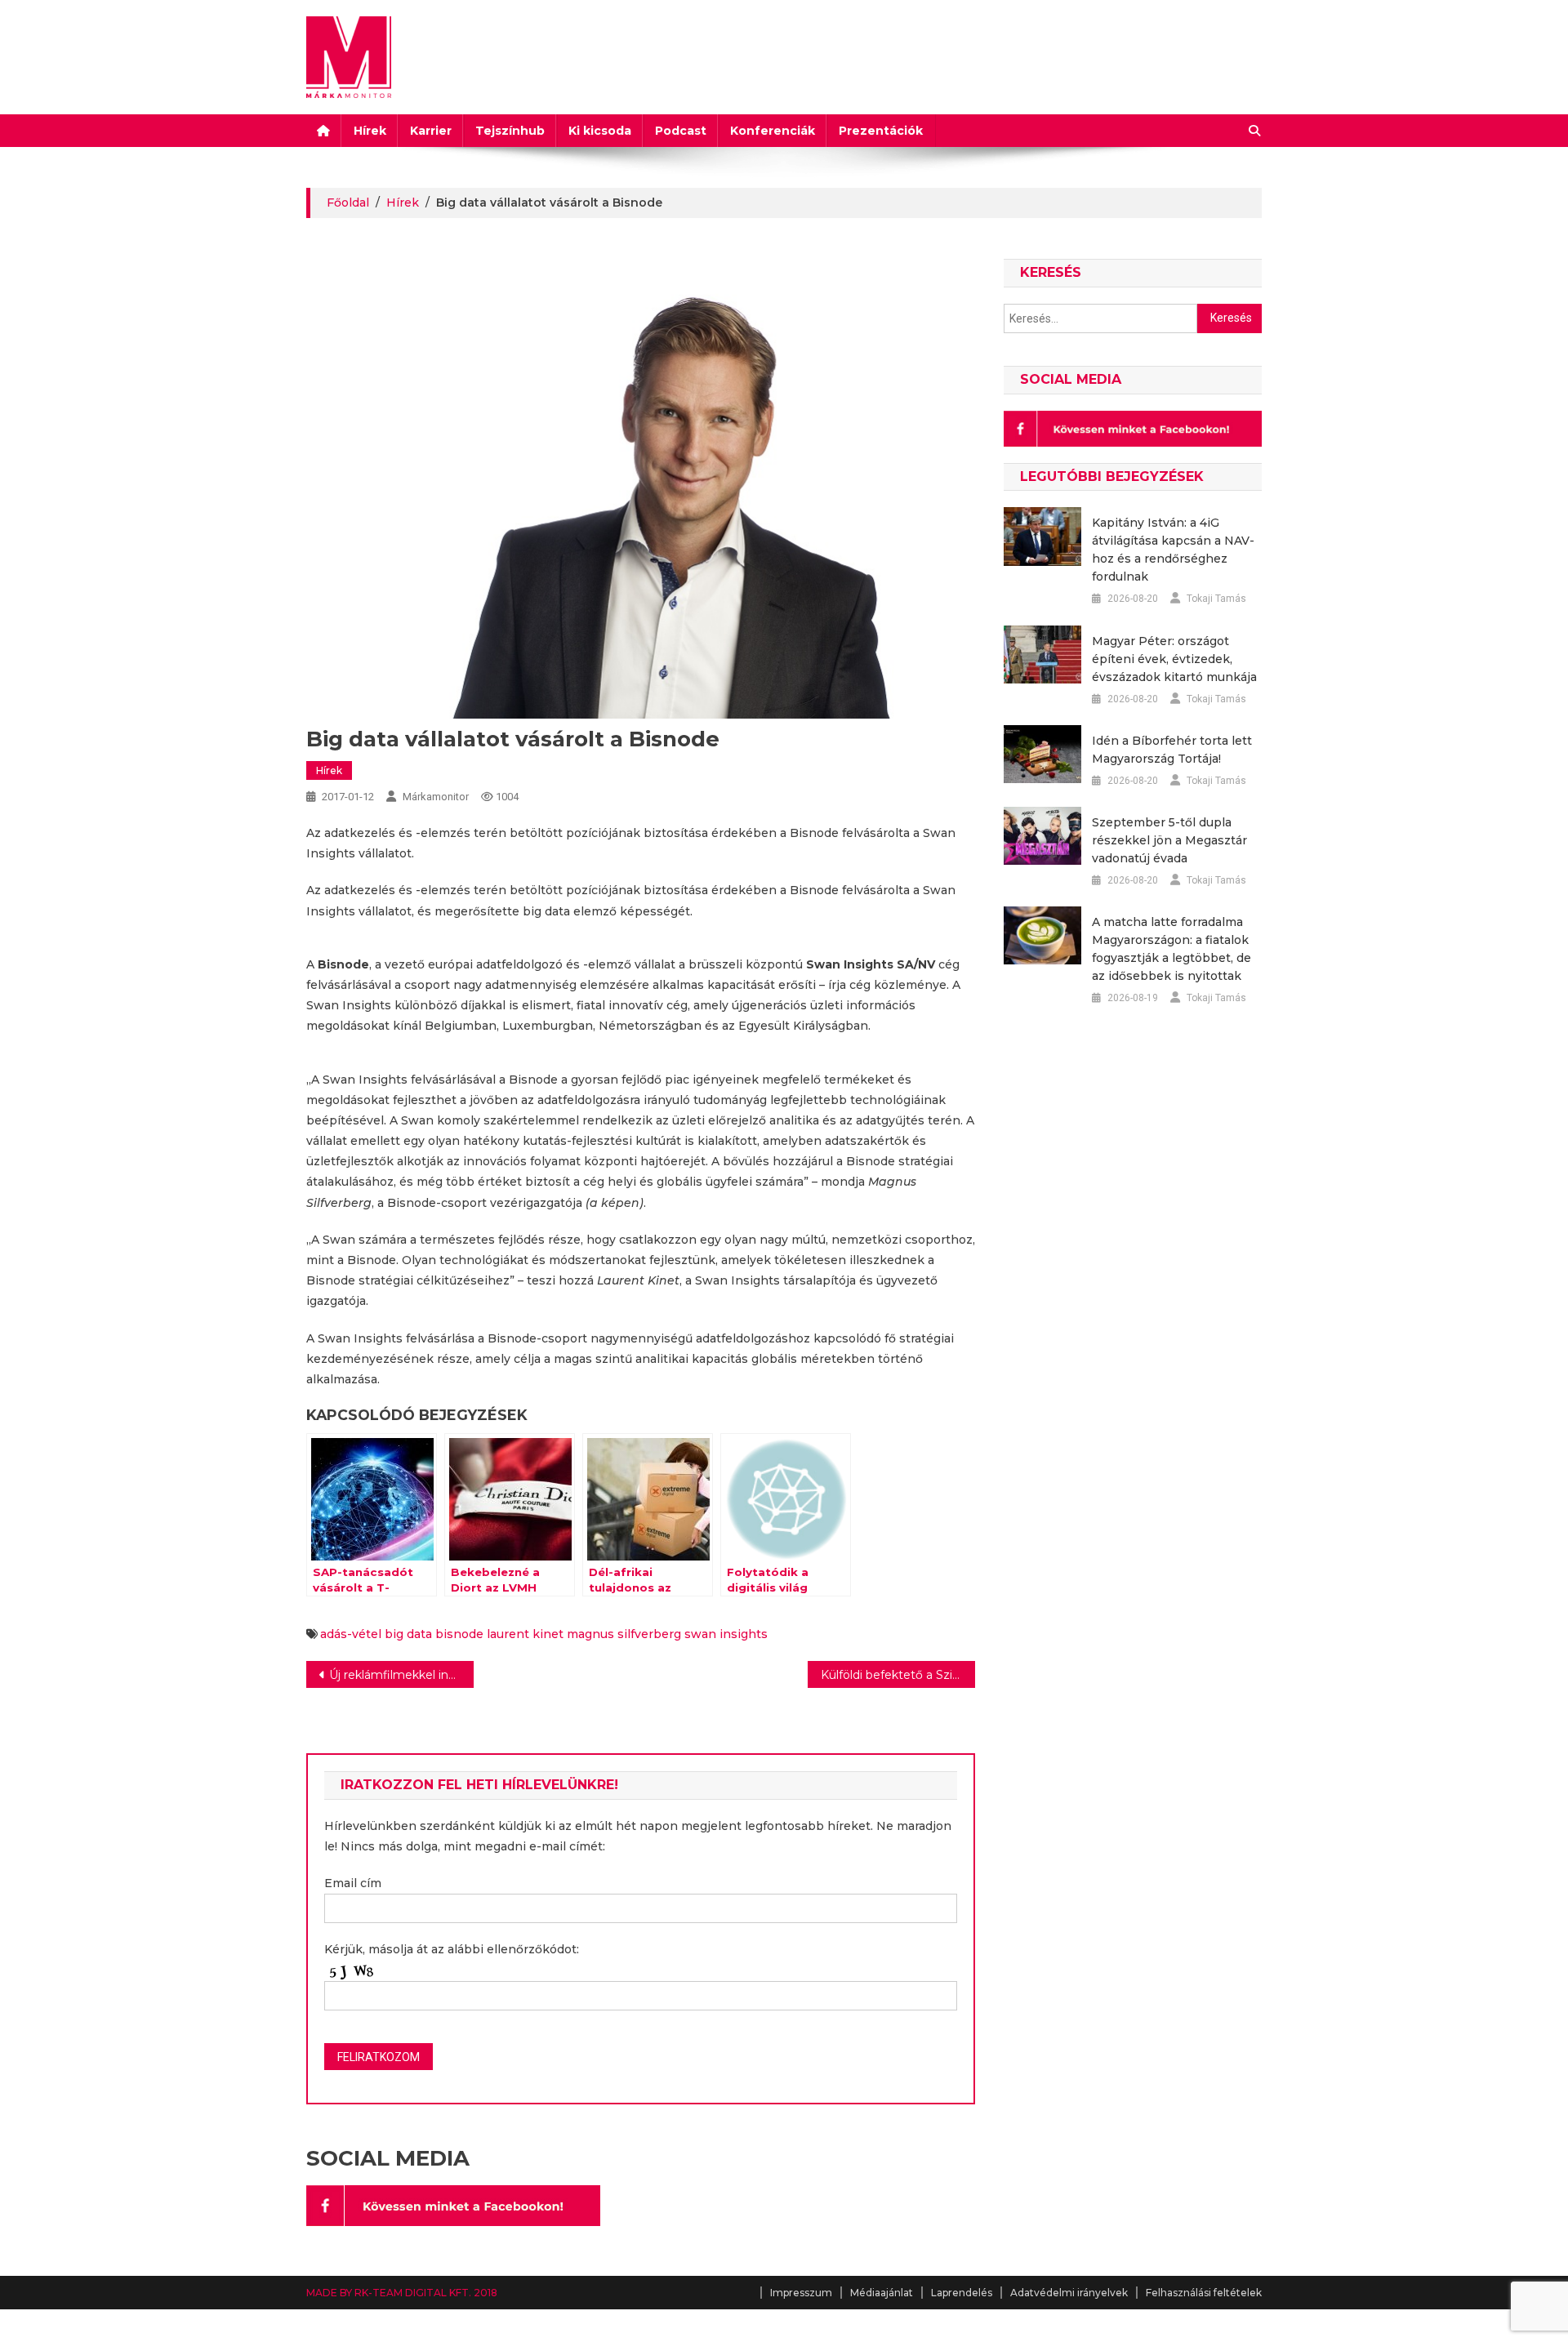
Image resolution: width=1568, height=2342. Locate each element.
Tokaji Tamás (1216, 599)
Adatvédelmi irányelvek (1069, 2293)
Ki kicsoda (600, 131)
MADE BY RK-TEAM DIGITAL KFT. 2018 (402, 2293)
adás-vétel (351, 1634)
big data (408, 1634)
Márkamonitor (436, 797)
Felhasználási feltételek (1204, 2293)
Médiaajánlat (882, 2293)
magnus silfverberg (624, 1634)
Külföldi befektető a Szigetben (898, 1675)
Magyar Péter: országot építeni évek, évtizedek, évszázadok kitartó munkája (1174, 659)
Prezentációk (881, 131)
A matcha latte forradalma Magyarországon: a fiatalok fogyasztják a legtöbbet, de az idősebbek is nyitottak (1172, 949)
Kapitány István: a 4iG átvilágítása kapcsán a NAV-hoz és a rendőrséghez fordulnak (1173, 550)
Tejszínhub (510, 131)
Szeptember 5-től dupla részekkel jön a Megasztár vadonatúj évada (1169, 840)
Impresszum (801, 2293)
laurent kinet (525, 1634)
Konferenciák (773, 131)
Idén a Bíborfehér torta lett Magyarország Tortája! (1172, 750)
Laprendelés (962, 2293)
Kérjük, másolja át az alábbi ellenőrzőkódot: (452, 1949)
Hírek (370, 131)
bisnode (459, 1634)
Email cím (353, 1883)
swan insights (726, 1634)
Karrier (431, 131)
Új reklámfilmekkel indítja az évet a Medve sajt (401, 1675)
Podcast (681, 131)
